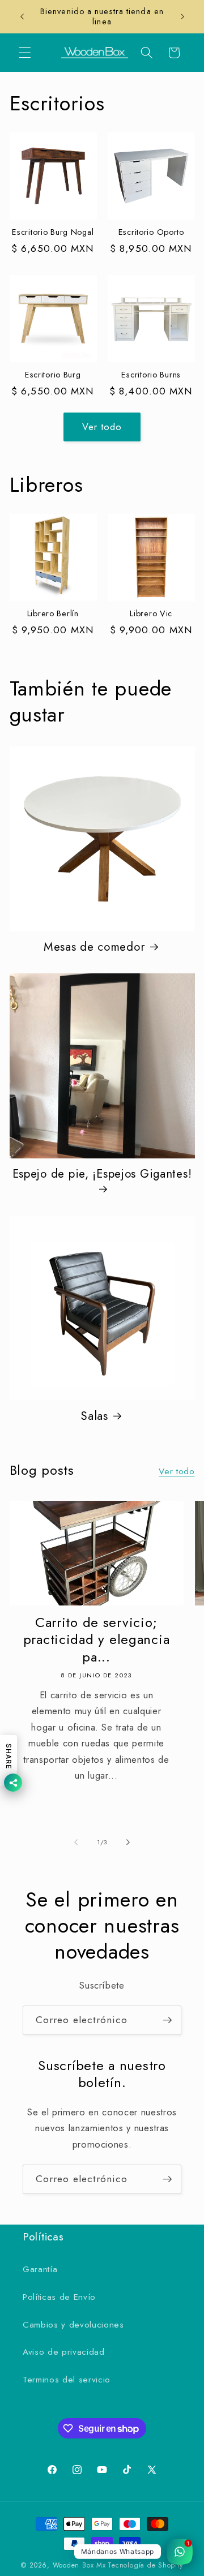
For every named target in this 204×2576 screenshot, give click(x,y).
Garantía (40, 2269)
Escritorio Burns (151, 375)
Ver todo (102, 427)
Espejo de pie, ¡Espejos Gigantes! (102, 1174)
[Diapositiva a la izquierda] (76, 1842)
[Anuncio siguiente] (182, 16)
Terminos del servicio (67, 2380)
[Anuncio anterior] (22, 16)
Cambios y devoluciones (73, 2325)
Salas (94, 1416)
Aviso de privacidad (64, 2352)
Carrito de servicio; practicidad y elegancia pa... (97, 1640)
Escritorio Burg (53, 375)
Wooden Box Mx (79, 2565)
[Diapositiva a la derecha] (128, 1842)
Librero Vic (151, 613)
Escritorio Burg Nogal (53, 232)
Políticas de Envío (59, 2297)
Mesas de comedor (95, 947)
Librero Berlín (53, 613)
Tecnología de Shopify (145, 2565)
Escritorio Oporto (151, 232)
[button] (25, 53)
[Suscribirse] (167, 2020)
